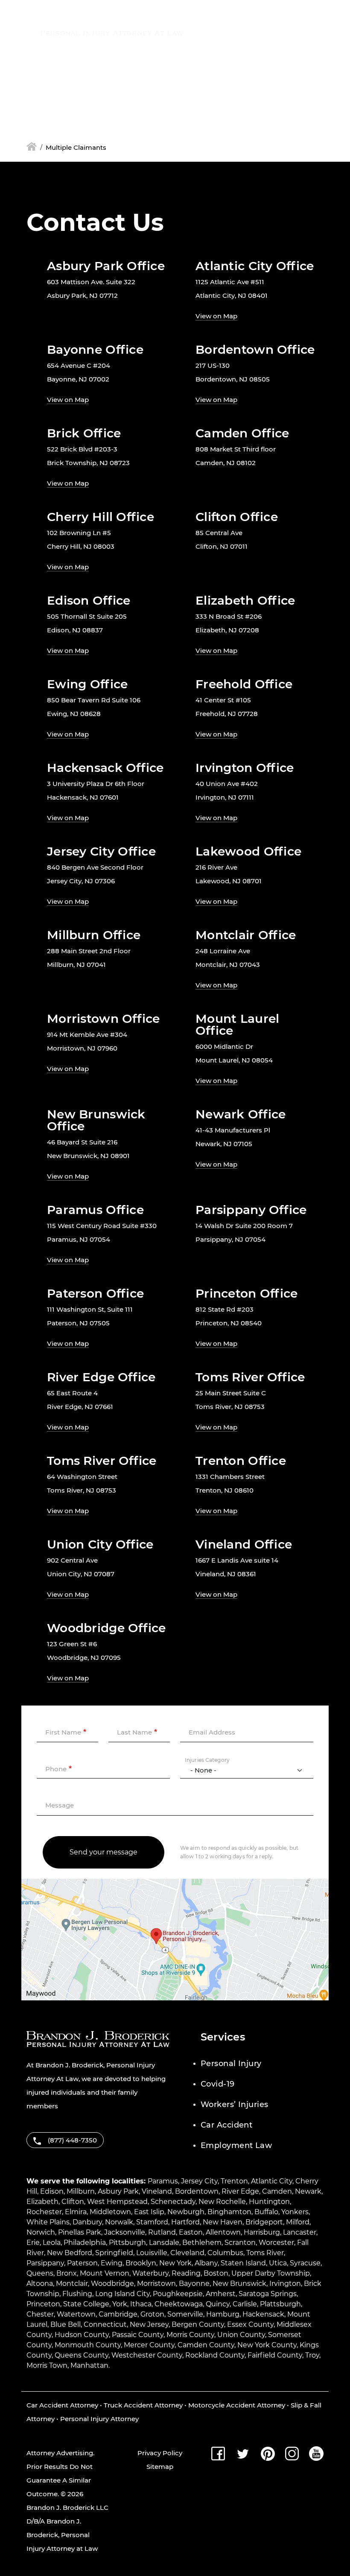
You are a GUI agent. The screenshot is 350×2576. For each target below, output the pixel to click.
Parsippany (45, 2263)
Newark (308, 2191)
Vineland (157, 2191)
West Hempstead (117, 2202)
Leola (52, 2243)
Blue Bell (66, 2324)
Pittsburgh (127, 2243)
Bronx (67, 2273)
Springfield (114, 2253)
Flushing (77, 2294)
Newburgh (186, 2212)
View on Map (216, 316)
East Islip (149, 2212)
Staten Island (243, 2263)
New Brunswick (239, 2283)
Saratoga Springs (268, 2294)
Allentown (223, 2232)
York (120, 2304)
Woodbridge (112, 2283)
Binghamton (229, 2212)
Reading (186, 2273)
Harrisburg (262, 2232)
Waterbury (150, 2273)
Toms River (265, 2253)
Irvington (285, 2283)
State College (86, 2304)
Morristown (156, 2283)
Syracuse (305, 2263)
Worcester (276, 2243)
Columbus (225, 2253)
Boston (216, 2273)
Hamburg (223, 2314)
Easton (191, 2232)
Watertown (76, 2314)
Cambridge (118, 2314)
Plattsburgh (280, 2304)
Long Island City (122, 2294)
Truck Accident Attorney (143, 2405)
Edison (52, 2191)
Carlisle (245, 2304)
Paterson (82, 2263)
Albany (206, 2263)
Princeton (43, 2304)
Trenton (234, 2181)
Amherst (221, 2294)
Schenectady (173, 2202)
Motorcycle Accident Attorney (237, 2405)
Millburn (81, 2191)
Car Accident (226, 2125)
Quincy (218, 2304)
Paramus (163, 2181)
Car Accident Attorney (62, 2405)
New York (175, 2263)
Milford (298, 2222)
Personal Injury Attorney (99, 2419)
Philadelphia (85, 2243)
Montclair (72, 2283)
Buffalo (266, 2212)
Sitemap (160, 2467)
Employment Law (236, 2145)
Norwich (41, 2232)
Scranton (240, 2243)
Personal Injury (231, 2064)
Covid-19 (218, 2084)
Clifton (73, 2202)
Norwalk (119, 2222)
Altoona (40, 2283)
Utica (278, 2263)
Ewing (112, 2263)
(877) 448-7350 (238, 28)
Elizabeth (42, 2202)
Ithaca (141, 2304)
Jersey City (199, 2181)
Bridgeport (264, 2222)
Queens (40, 2273)
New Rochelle (222, 2202)
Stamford (152, 2222)
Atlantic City (272, 2181)
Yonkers (295, 2212)
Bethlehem (202, 2243)
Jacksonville (125, 2232)
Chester (40, 2314)
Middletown (110, 2212)
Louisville (152, 2253)
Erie (33, 2243)
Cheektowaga (179, 2304)
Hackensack (263, 2314)
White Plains (48, 2222)
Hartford (185, 2222)
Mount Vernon (105, 2273)
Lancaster (300, 2232)
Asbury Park (118, 2191)
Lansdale (164, 2243)
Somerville (185, 2314)
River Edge (240, 2191)
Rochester (44, 2212)
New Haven (223, 2222)
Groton (152, 2314)
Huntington (269, 2202)
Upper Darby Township (271, 2273)
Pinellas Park (80, 2232)
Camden (277, 2191)
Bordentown (197, 2191)
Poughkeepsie (178, 2294)
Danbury (87, 2222)
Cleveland (187, 2253)
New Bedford (70, 2253)
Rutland (162, 2232)
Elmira (76, 2212)
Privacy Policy (160, 2453)
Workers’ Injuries (235, 2104)
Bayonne (194, 2283)
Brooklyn (141, 2263)
